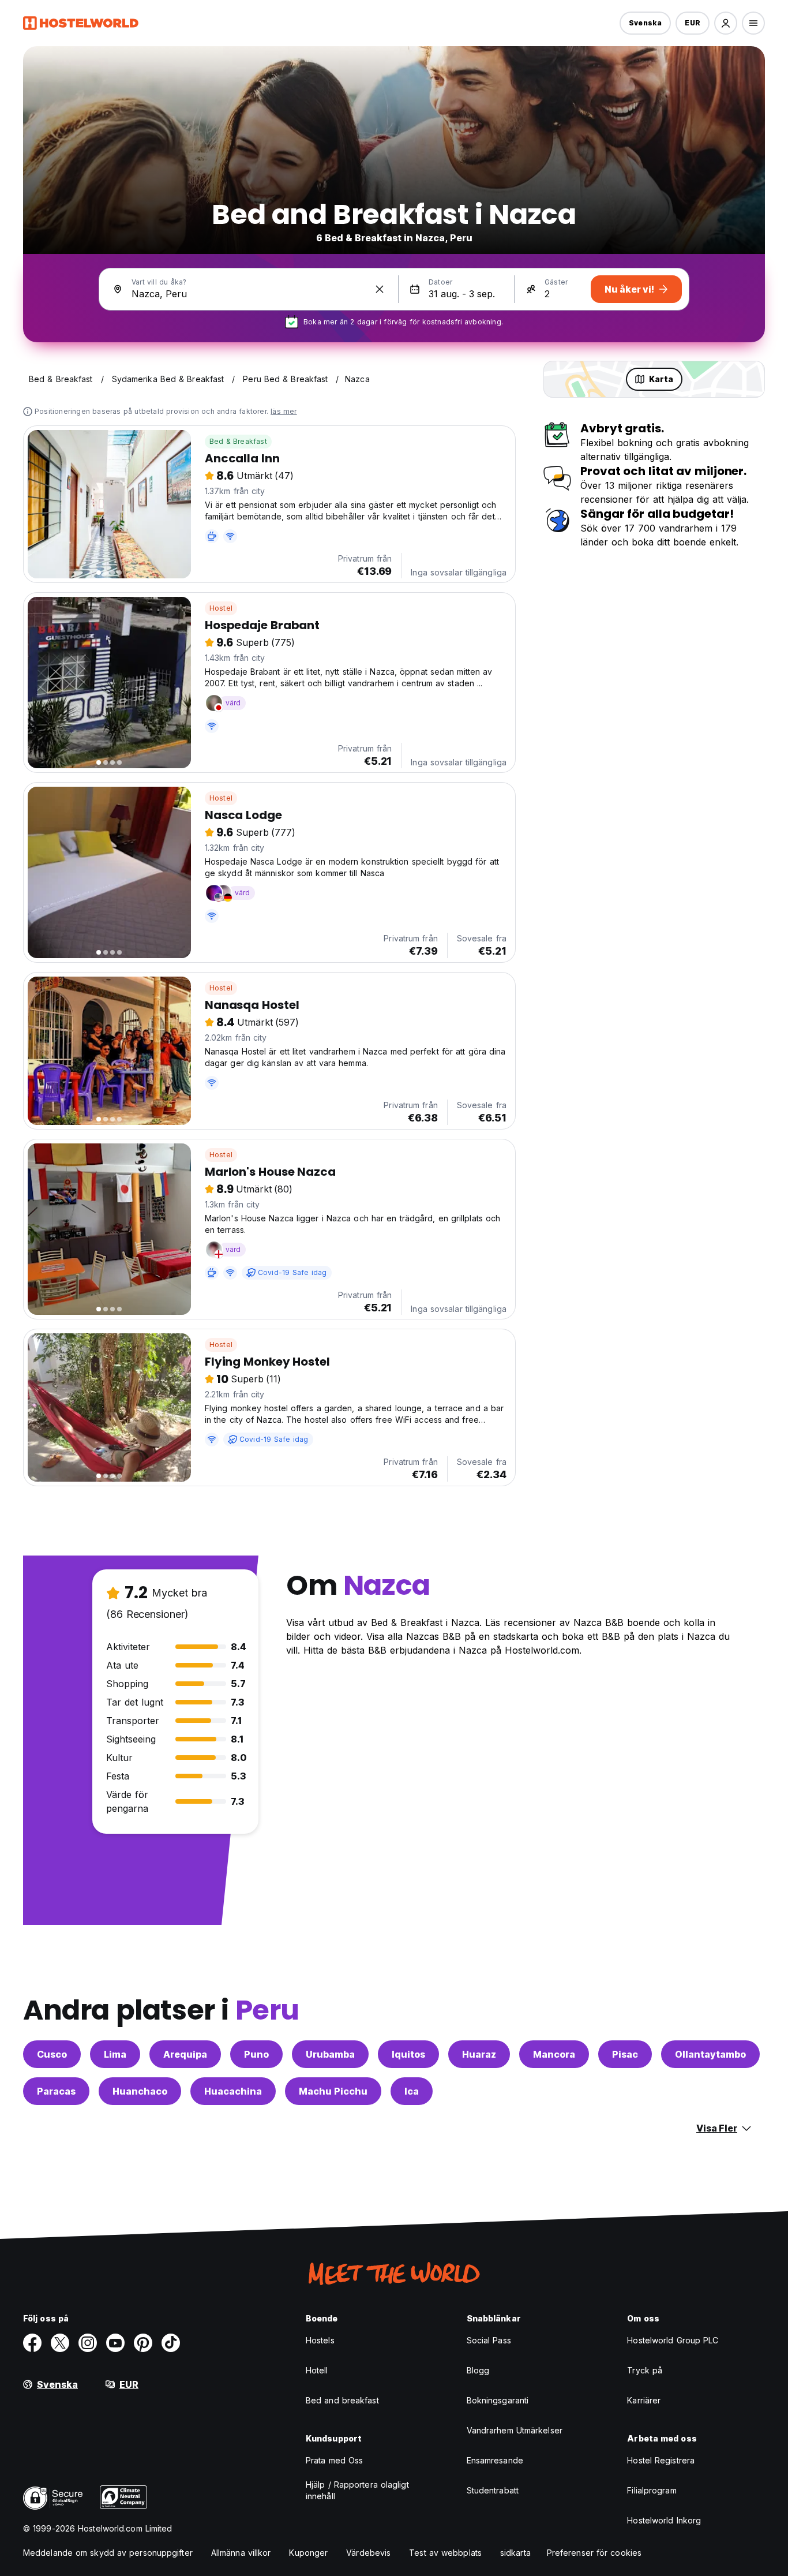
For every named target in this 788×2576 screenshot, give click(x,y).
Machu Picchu (333, 2091)
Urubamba (330, 2054)
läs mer (284, 411)
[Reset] (380, 289)
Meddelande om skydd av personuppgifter (108, 2553)
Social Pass (489, 2340)
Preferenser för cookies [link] (594, 2553)
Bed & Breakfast (238, 441)
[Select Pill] (726, 23)
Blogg (478, 2370)
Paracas (56, 2091)
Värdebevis (368, 2553)
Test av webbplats (445, 2553)
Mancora (554, 2054)
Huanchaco (140, 2091)
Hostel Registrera (661, 2460)
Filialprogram (652, 2490)
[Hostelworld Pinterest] (143, 2343)
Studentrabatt (493, 2490)
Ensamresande (495, 2460)
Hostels (320, 2340)
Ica (412, 2091)
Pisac (625, 2054)
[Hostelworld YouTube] (115, 2343)
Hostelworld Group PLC (673, 2340)
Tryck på (645, 2370)
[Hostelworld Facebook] (32, 2343)
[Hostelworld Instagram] (88, 2343)
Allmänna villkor (241, 2553)
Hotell (317, 2370)
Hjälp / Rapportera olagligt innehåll (357, 2490)
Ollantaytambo (710, 2054)
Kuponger (308, 2553)
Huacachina (233, 2091)
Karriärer (644, 2400)
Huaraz (479, 2054)
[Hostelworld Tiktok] (171, 2343)
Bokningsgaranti (498, 2400)
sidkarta (515, 2553)
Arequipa (185, 2054)
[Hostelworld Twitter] (60, 2343)
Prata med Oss (334, 2460)
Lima (115, 2054)
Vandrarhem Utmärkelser (515, 2430)
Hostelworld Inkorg (664, 2520)
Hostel (221, 608)
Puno (256, 2054)
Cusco (52, 2054)
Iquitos (408, 2054)
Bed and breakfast (342, 2400)
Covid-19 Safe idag (292, 1272)
